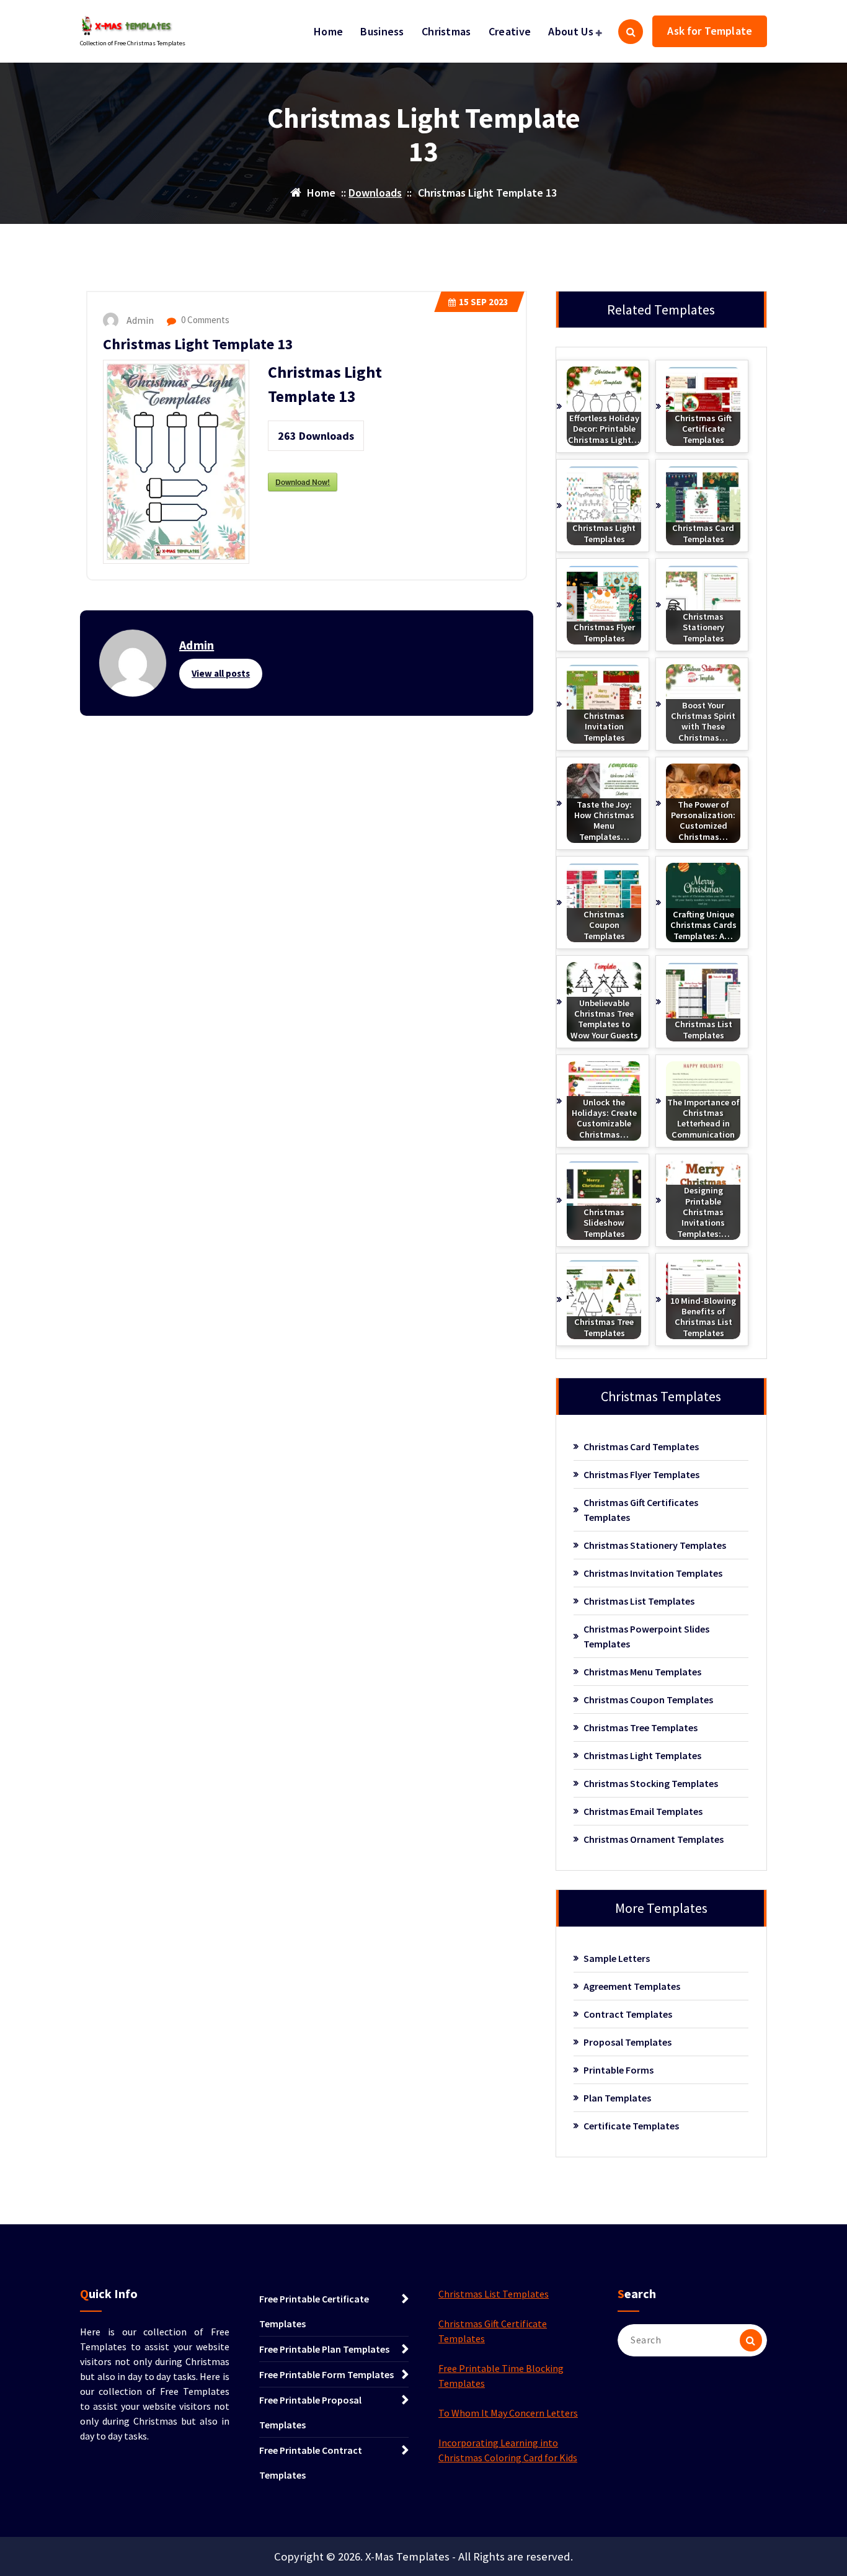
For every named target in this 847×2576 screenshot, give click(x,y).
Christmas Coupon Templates (648, 1700)
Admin (197, 645)
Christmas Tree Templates (641, 1727)
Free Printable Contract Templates (311, 2462)
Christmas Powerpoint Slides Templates (646, 1636)
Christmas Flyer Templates (641, 1474)
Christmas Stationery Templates (655, 1545)
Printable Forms (619, 2070)
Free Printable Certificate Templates (314, 2311)
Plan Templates (617, 2098)
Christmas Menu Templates (642, 1672)
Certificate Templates (631, 2126)
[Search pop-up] (631, 32)
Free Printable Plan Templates (324, 2349)
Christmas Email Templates (643, 1811)
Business (382, 31)
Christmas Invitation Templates (653, 1573)
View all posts (221, 673)
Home (328, 31)
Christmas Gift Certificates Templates (641, 1510)
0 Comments (204, 320)
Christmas (446, 31)
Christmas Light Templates (642, 1755)
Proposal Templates (627, 2042)
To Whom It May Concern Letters (508, 2413)
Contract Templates (628, 2014)
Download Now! (303, 482)
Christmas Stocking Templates (651, 1783)
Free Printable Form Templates (326, 2374)
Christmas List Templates (639, 1601)
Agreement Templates (632, 1986)
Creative (510, 31)
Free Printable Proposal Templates (310, 2412)
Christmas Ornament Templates (654, 1839)
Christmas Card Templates (641, 1446)
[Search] (751, 2340)
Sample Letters (617, 1958)
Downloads (375, 193)
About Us (570, 31)
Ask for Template (710, 31)
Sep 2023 (484, 302)
